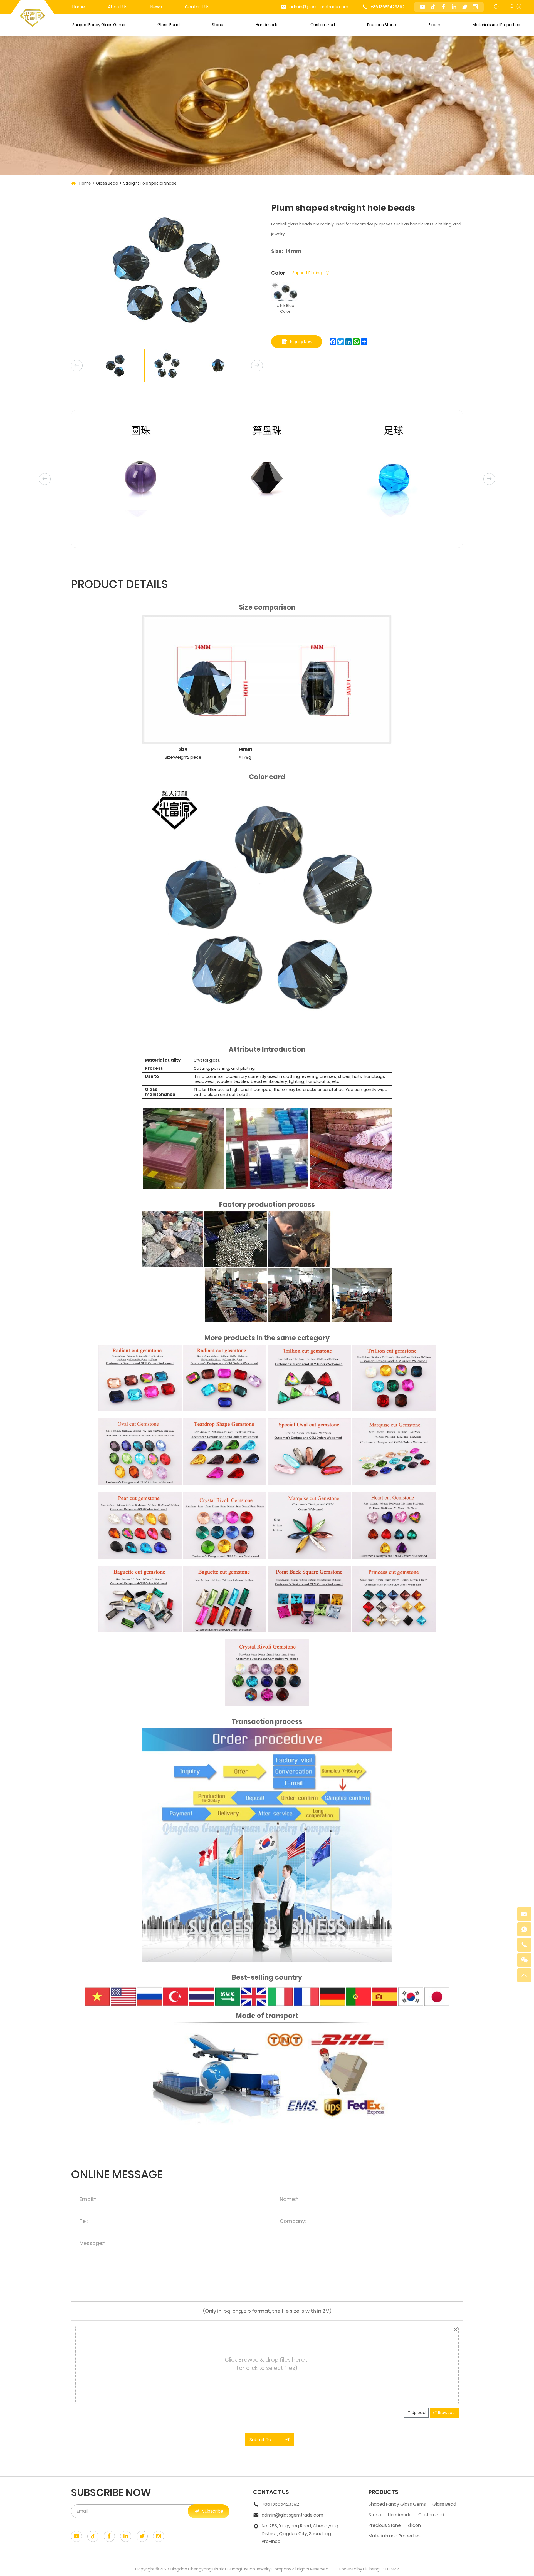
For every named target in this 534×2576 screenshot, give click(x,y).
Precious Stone (382, 25)
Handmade (267, 25)
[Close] (455, 2329)
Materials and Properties (496, 25)
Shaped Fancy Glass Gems (99, 25)
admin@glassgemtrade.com (319, 7)
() (519, 7)
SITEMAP (391, 2569)
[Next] (257, 366)
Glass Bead (169, 25)
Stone (218, 25)
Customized (323, 25)
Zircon (434, 25)
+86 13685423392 (387, 7)
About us (118, 7)
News (156, 7)
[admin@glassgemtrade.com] (524, 1914)
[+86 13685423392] (524, 1945)
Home (79, 7)
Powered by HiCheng (359, 2569)
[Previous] (77, 366)
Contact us (197, 7)
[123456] (524, 1929)
